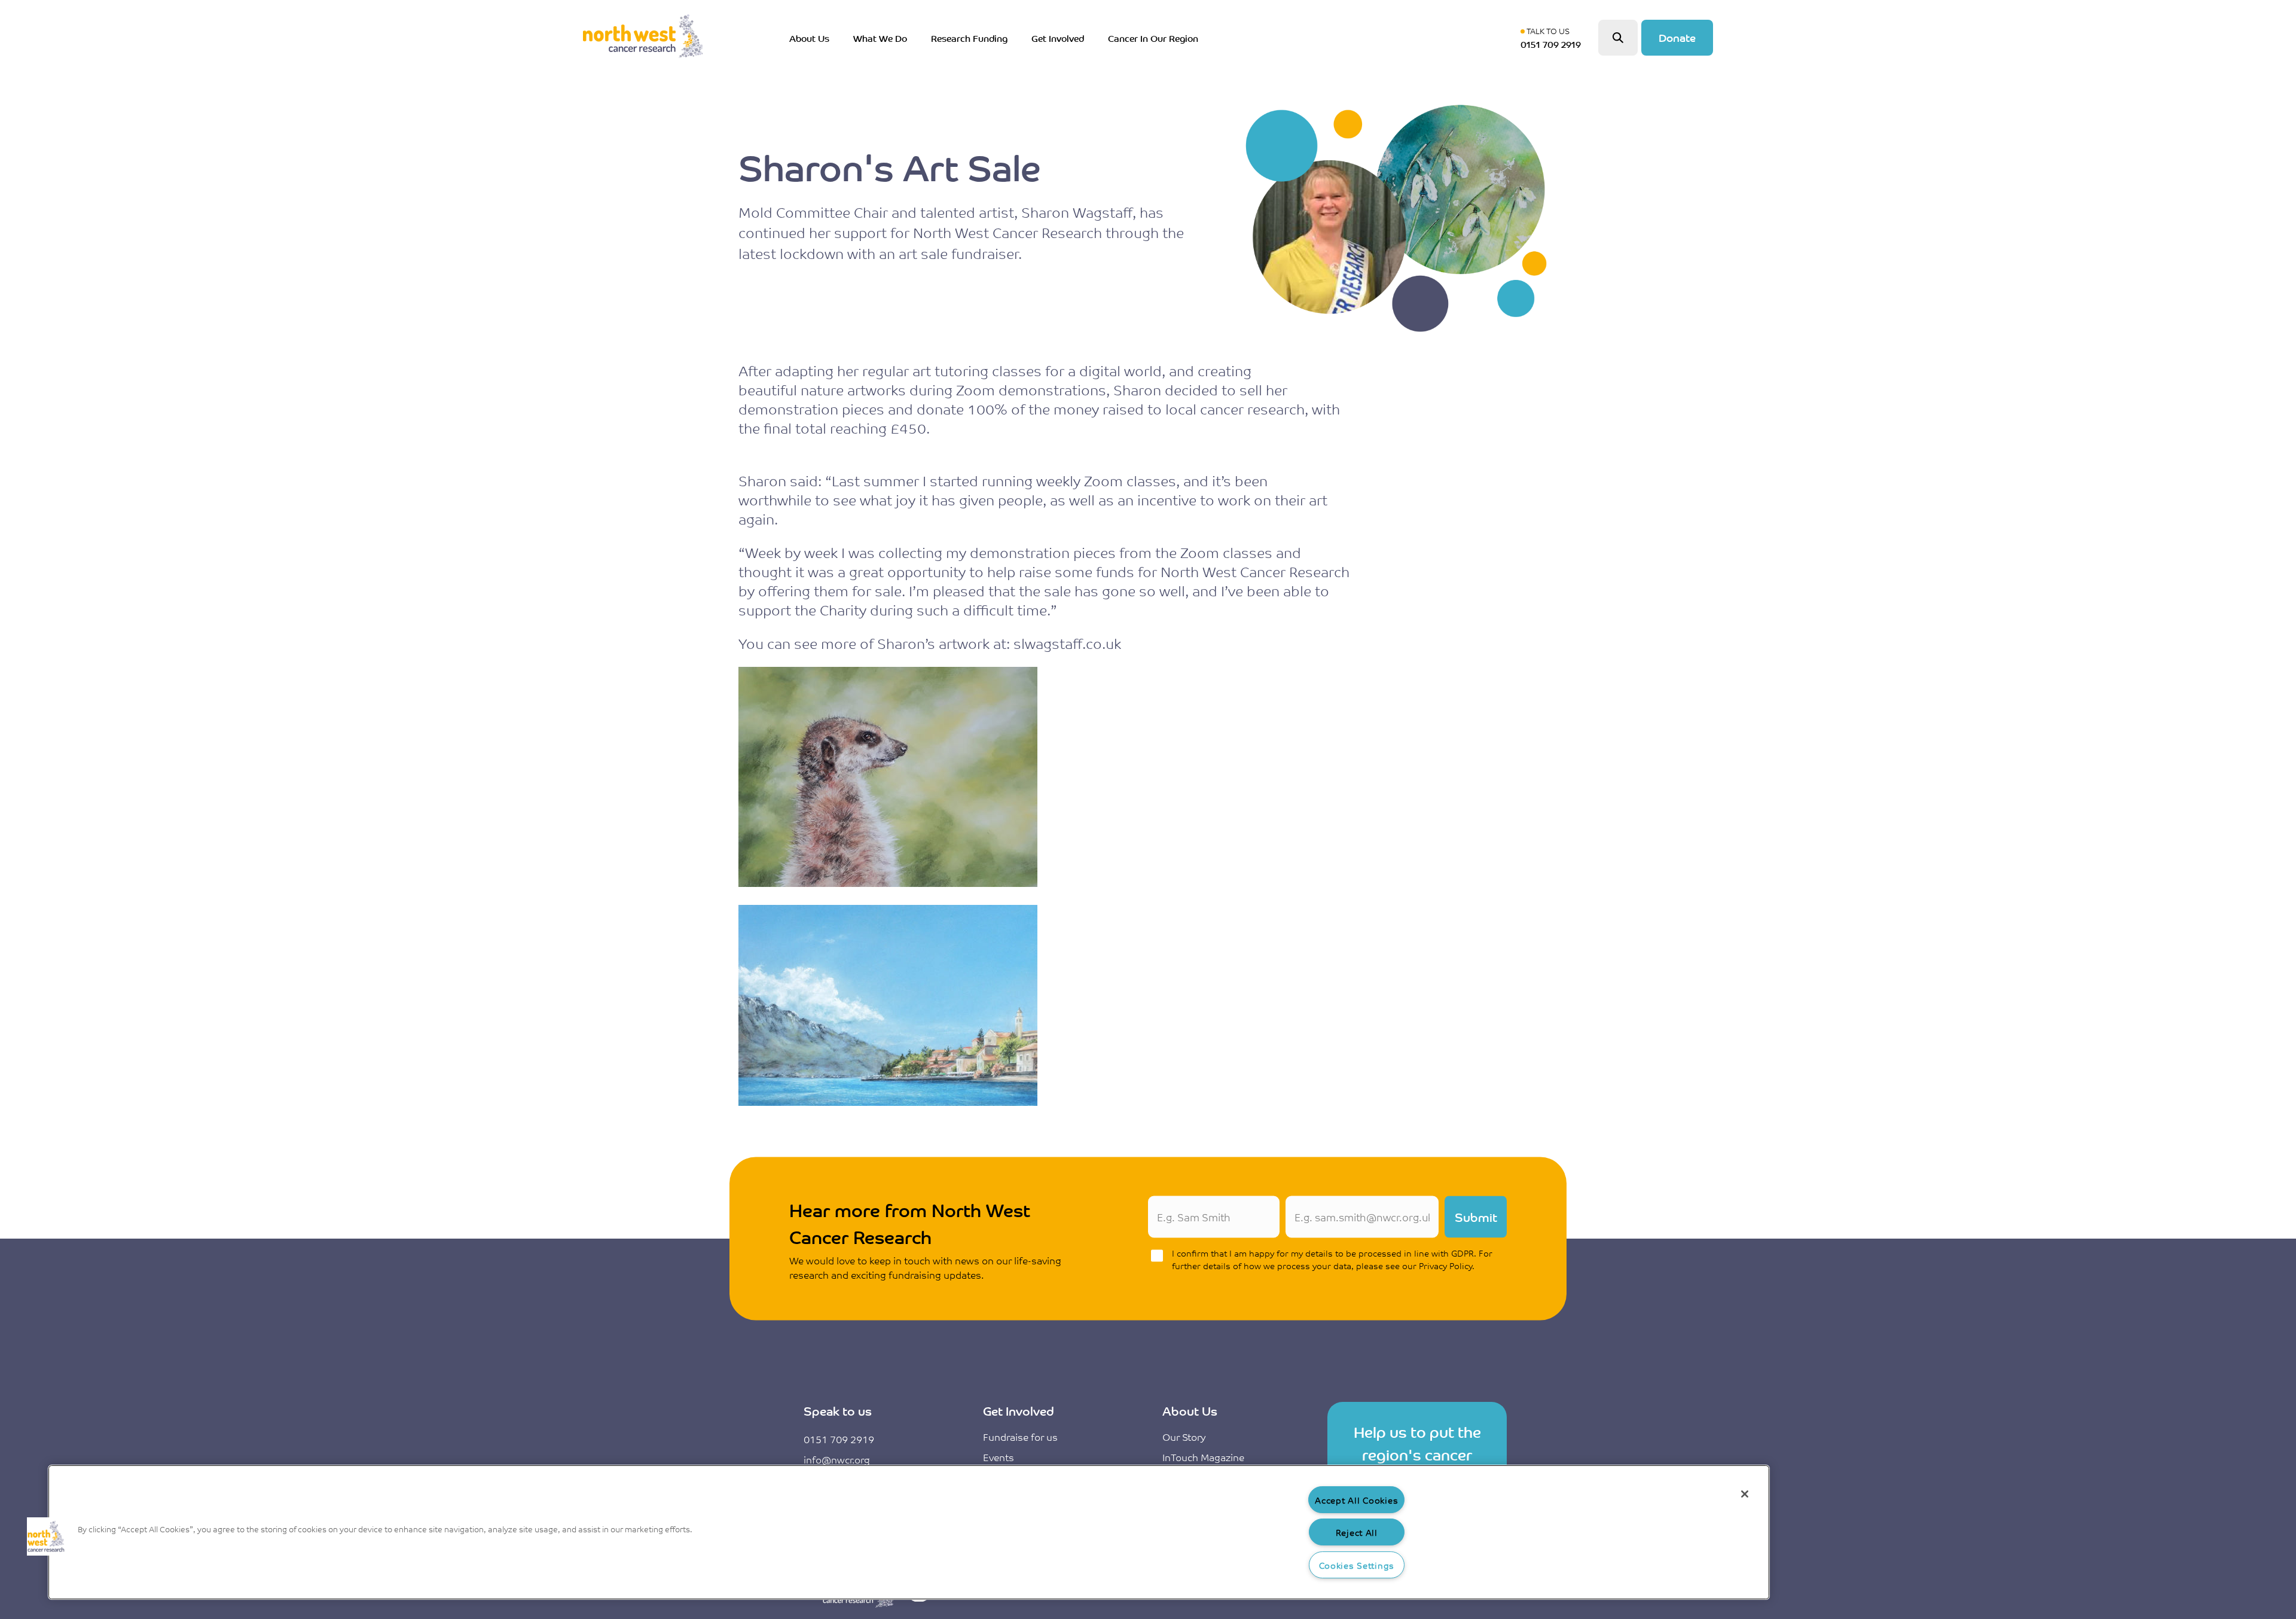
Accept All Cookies (1356, 1500)
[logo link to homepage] (643, 38)
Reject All (1357, 1532)
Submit (1476, 1217)
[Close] (1745, 1494)
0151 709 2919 (839, 1439)
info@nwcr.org (837, 1459)
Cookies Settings (1357, 1565)
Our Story (1184, 1437)
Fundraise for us (1020, 1437)
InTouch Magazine (1203, 1457)
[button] (46, 1536)
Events (999, 1457)
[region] (909, 1532)
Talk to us (1553, 38)
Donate (1677, 37)
